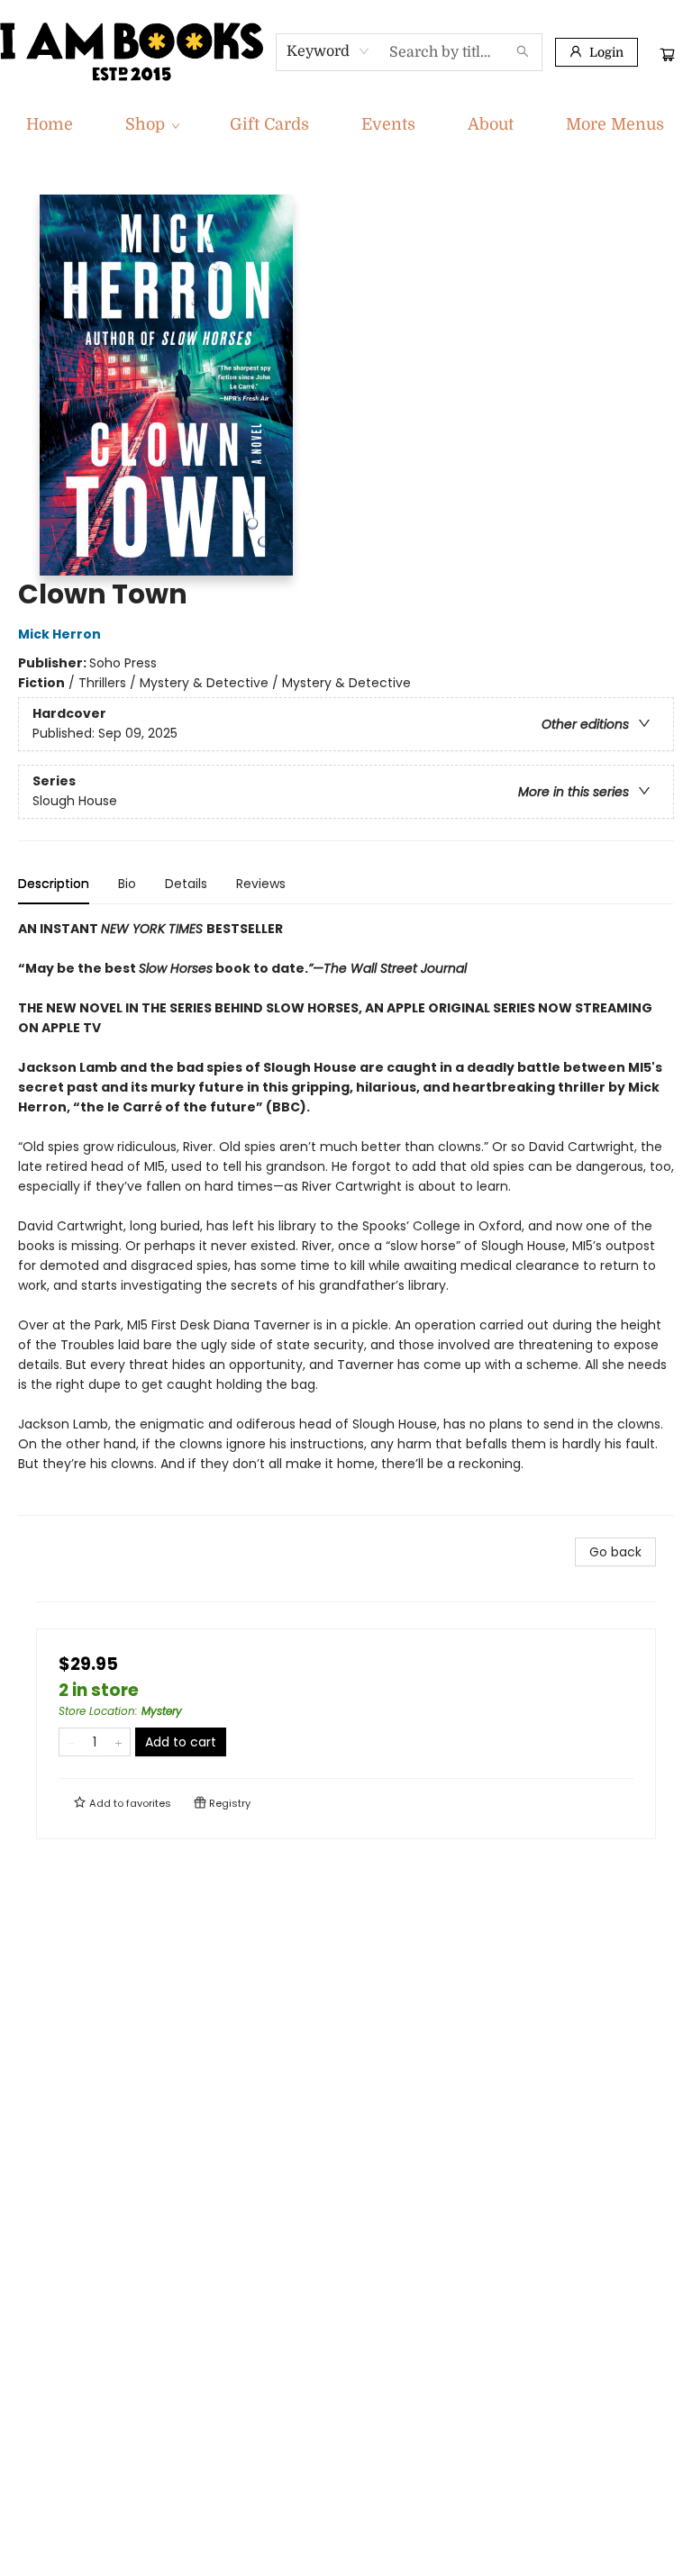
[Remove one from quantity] (71, 1742)
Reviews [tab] (261, 884)
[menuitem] (50, 124)
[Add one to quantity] (118, 1742)
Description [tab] (54, 884)
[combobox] (328, 51)
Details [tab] (186, 884)
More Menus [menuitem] (615, 124)
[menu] (346, 124)
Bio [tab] (127, 884)
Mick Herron (59, 634)
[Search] (523, 52)
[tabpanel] (346, 1217)
